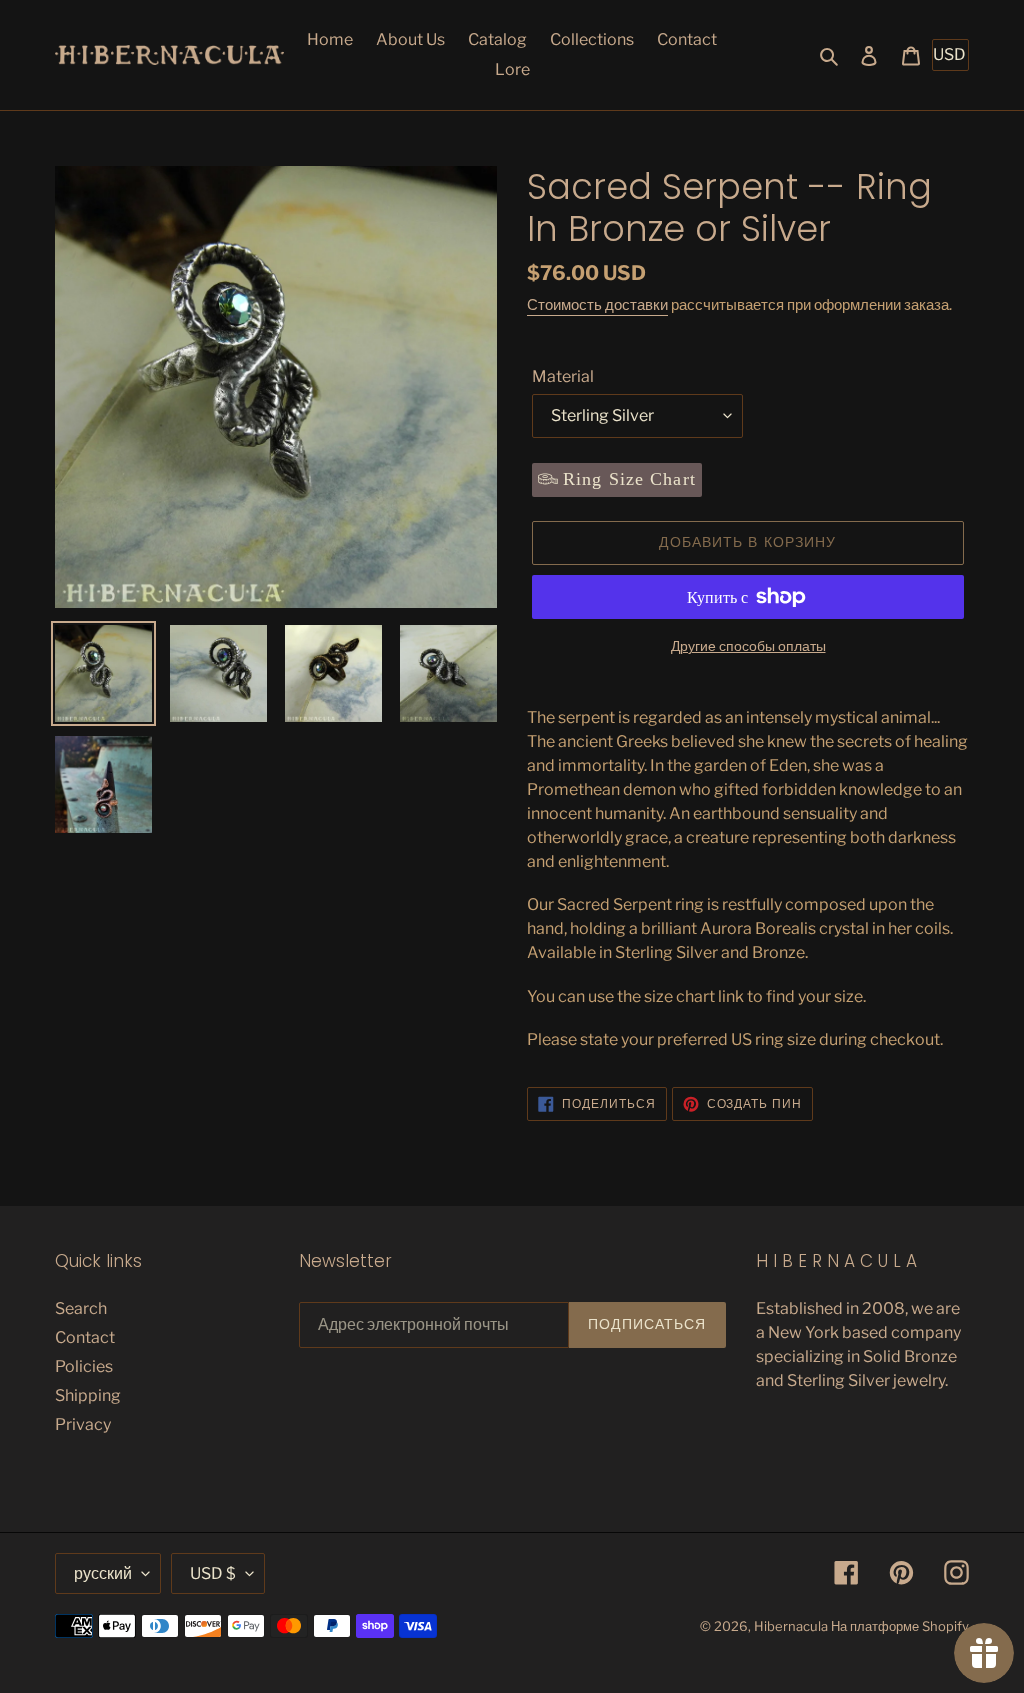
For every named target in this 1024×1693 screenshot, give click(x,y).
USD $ (213, 1573)
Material (563, 376)
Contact (85, 1337)
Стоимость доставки (597, 305)
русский (103, 1573)
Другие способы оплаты (748, 645)
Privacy (83, 1424)
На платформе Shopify (900, 1626)
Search (81, 1308)
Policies (84, 1366)
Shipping (88, 1395)
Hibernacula (791, 1626)
